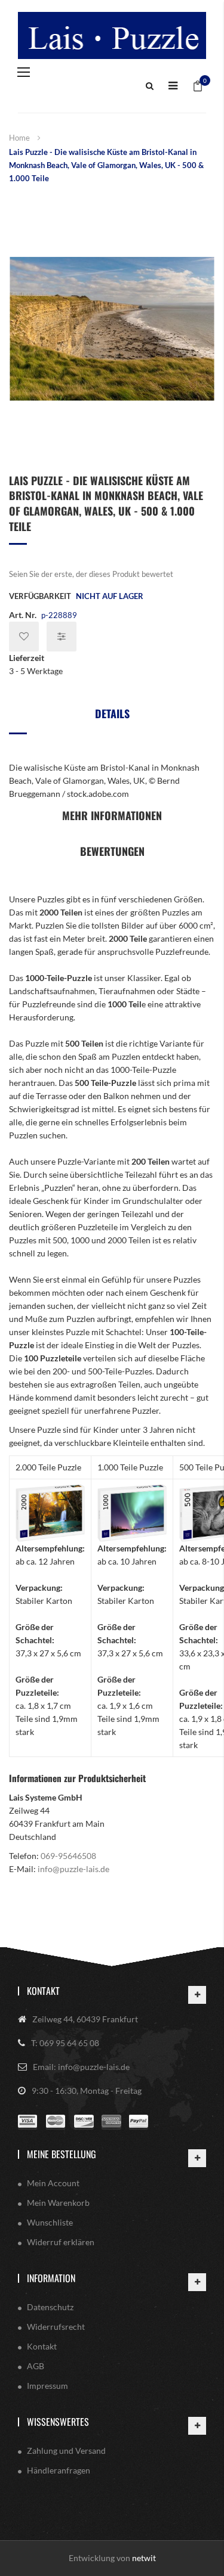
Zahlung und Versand (66, 2451)
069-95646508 (68, 1856)
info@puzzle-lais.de (73, 1869)
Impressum (47, 2386)
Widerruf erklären (61, 2242)
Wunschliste (50, 2222)
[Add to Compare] (62, 637)
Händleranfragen (59, 2470)
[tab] (112, 718)
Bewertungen (112, 851)
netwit (144, 2558)
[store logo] (112, 35)
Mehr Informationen (112, 815)
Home (19, 138)
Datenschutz (50, 2307)
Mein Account (53, 2183)
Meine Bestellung (62, 2154)
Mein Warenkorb (58, 2203)
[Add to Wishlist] (24, 637)
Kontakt (43, 1991)
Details (112, 713)
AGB (36, 2366)
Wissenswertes (58, 2422)
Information (51, 2278)
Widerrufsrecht (56, 2327)
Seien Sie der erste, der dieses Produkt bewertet (91, 574)
